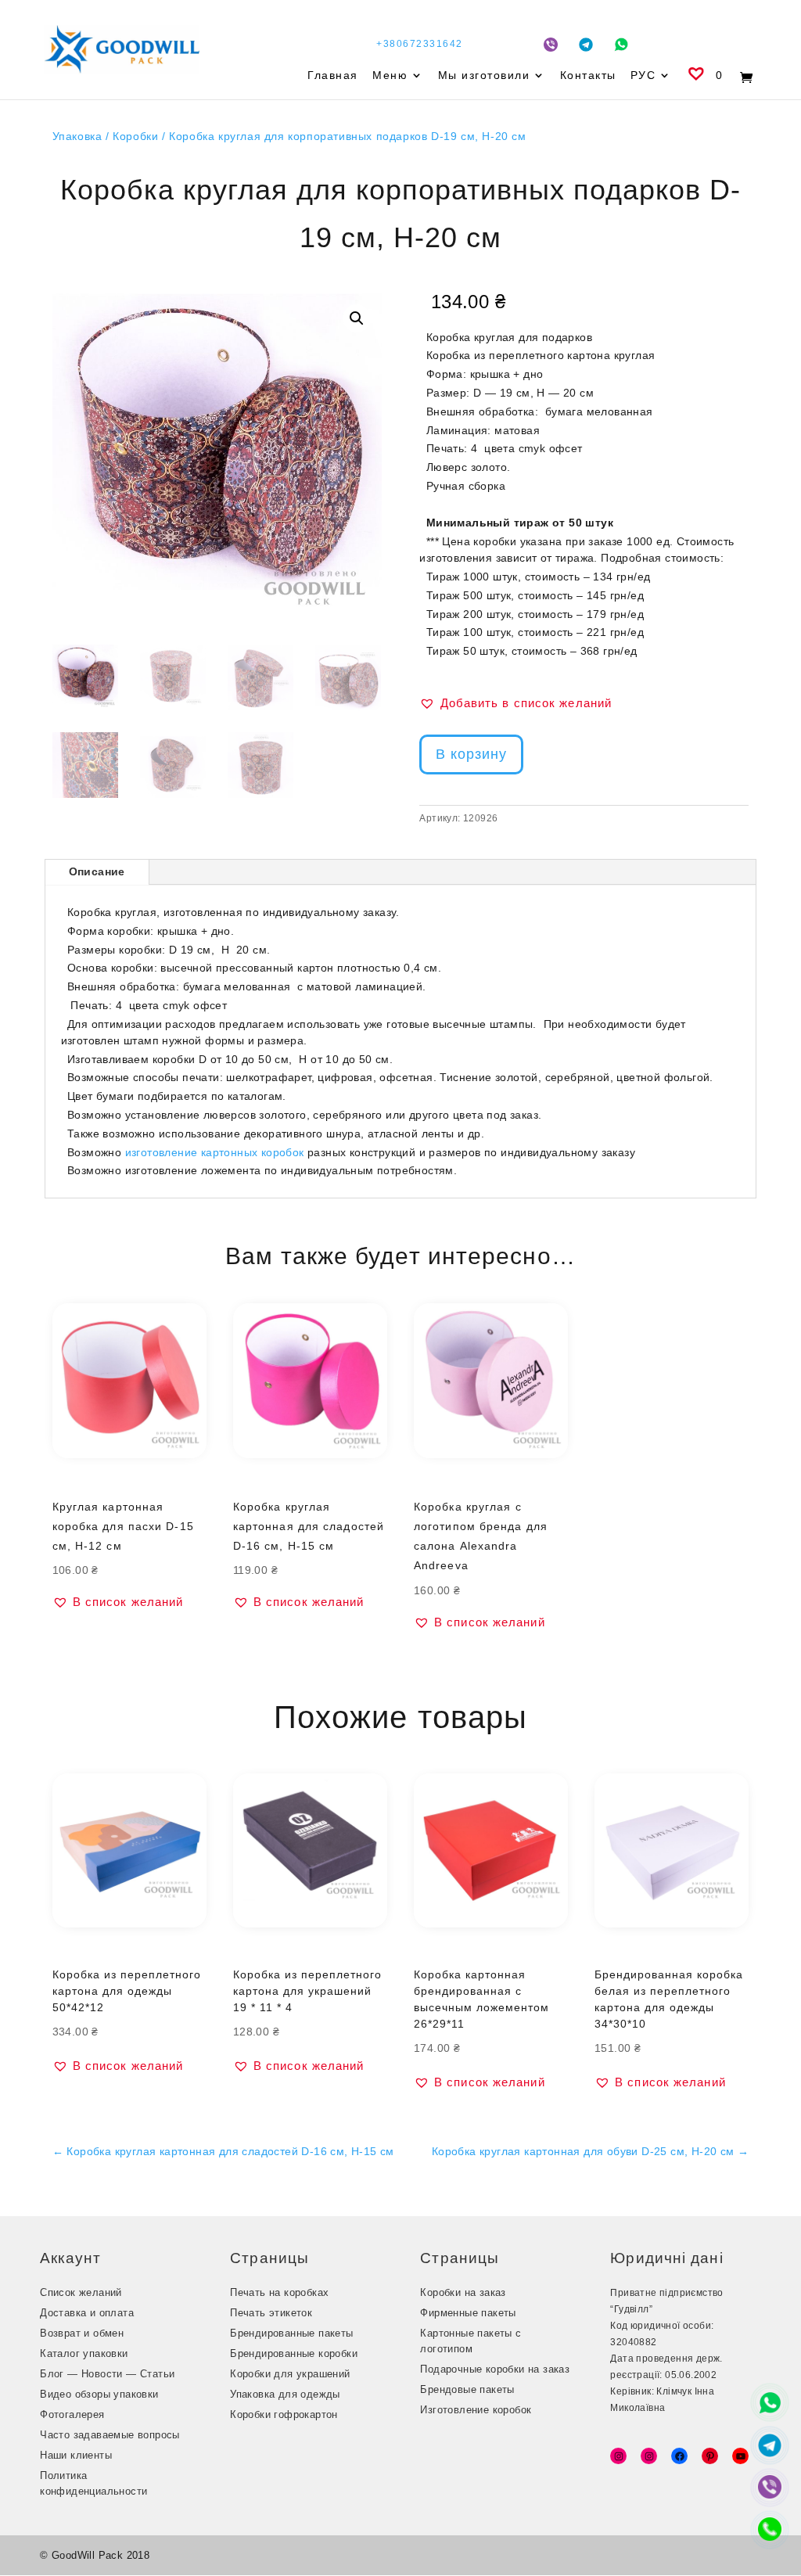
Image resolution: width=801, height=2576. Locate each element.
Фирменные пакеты (468, 2313)
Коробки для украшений (290, 2374)
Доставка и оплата (87, 2313)
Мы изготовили (484, 75)
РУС (643, 75)
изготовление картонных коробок (215, 1152)
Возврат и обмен (82, 2333)
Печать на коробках (279, 2292)
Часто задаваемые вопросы (110, 2435)
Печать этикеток (271, 2313)
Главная (333, 75)
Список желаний (81, 2292)
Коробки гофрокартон (284, 2414)
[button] (357, 318)
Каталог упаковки (84, 2353)
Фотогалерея (72, 2414)
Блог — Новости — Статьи (107, 2374)
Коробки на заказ (463, 2292)
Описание (97, 871)
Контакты (588, 75)
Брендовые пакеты (467, 2389)
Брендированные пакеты (291, 2333)
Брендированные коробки (294, 2353)
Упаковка (77, 136)
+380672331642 (420, 44)
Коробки (135, 136)
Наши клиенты (76, 2455)
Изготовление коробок (476, 2410)
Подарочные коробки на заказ (495, 2369)
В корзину (471, 754)
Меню (390, 75)
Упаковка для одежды (285, 2394)
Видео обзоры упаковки (99, 2394)
